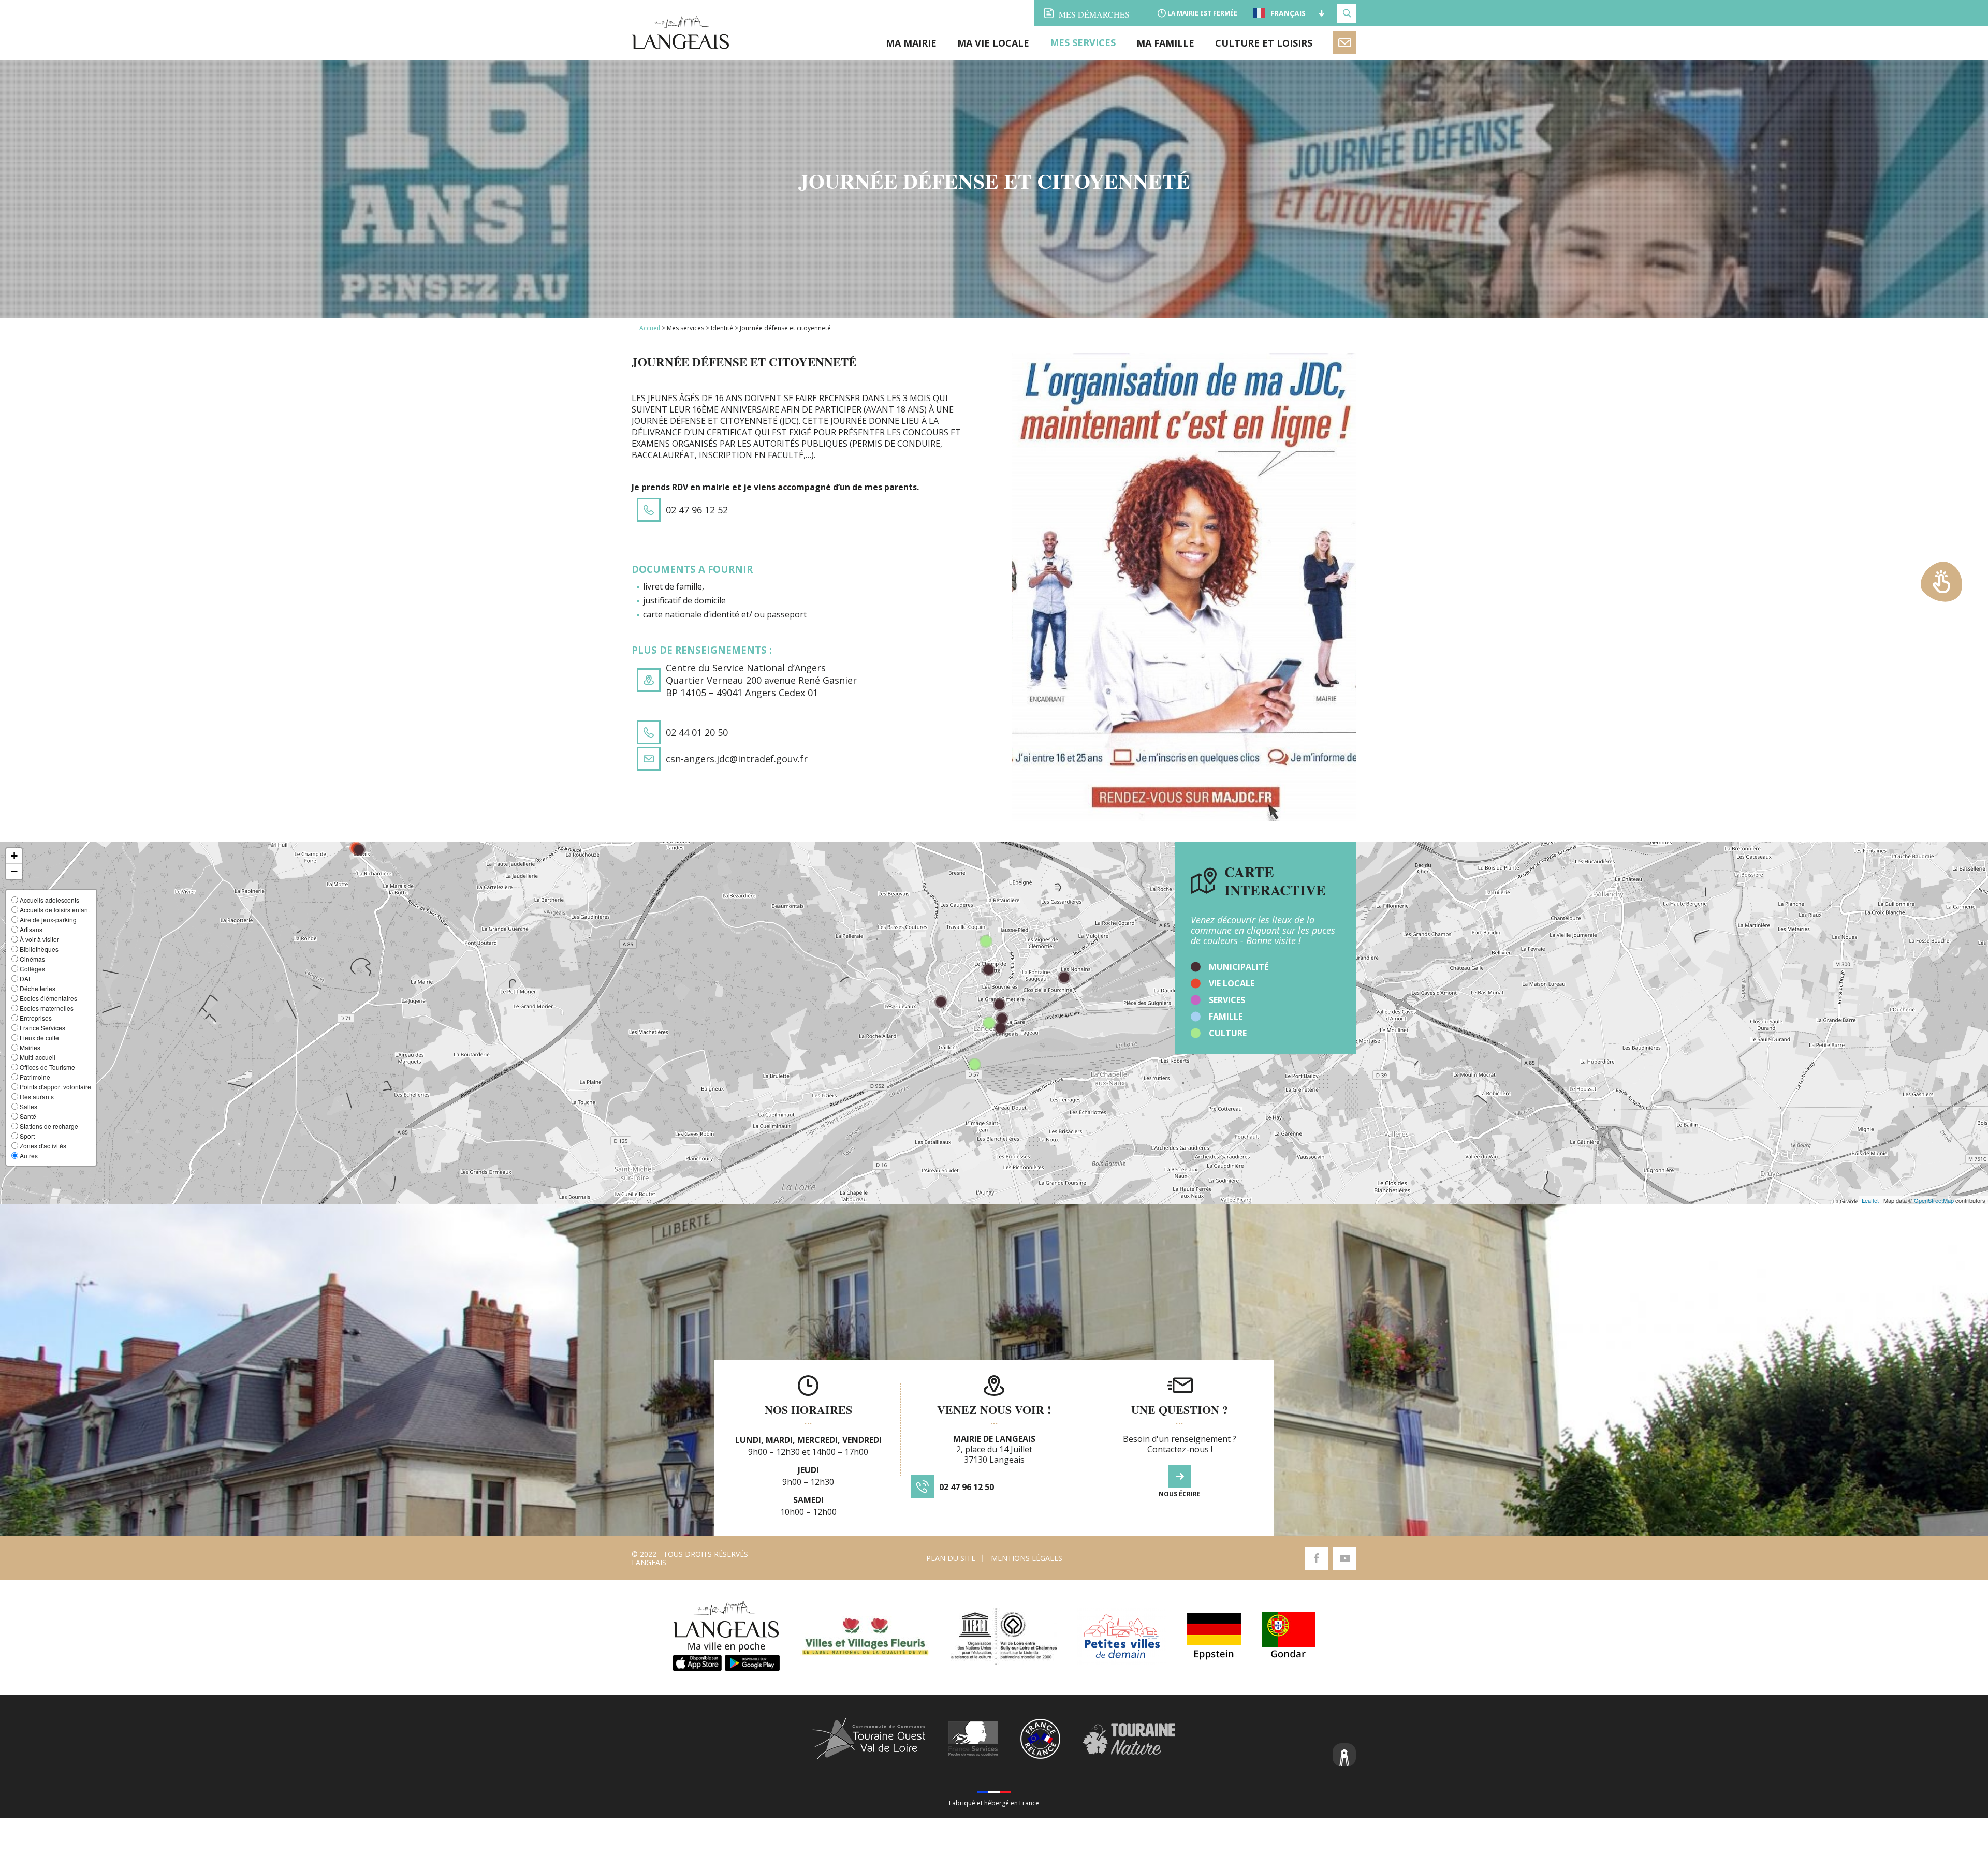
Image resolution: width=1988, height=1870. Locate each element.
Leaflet (1870, 1200)
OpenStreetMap (1934, 1200)
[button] (14, 856)
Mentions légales (1027, 1558)
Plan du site (951, 1558)
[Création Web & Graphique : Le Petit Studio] (1344, 1756)
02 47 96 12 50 (967, 1487)
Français (1288, 13)
